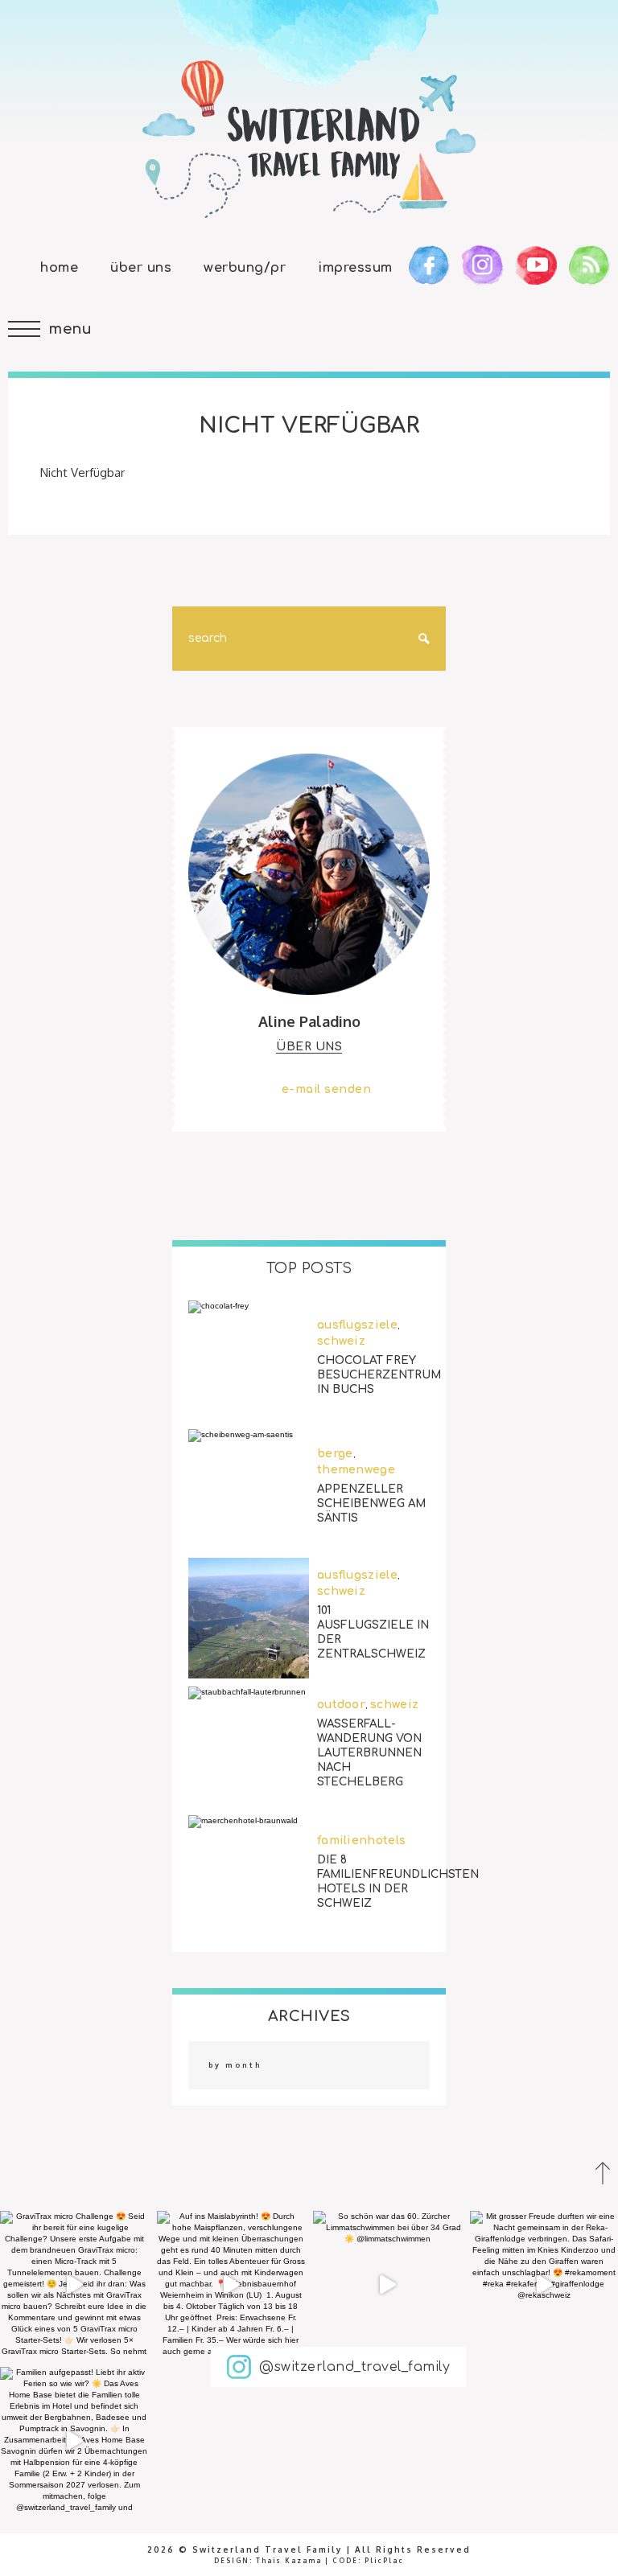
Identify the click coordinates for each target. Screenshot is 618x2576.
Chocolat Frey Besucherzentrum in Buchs (379, 1374)
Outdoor (341, 1705)
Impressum (355, 268)
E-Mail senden (327, 1089)
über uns (309, 1047)
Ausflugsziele (357, 1325)
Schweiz (341, 1341)
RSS (589, 265)
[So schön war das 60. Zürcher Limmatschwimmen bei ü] (387, 2285)
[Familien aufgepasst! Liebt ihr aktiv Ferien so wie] (74, 2441)
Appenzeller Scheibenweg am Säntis (371, 1503)
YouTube (536, 265)
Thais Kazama (289, 2561)
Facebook (429, 265)
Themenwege (356, 1470)
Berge (335, 1454)
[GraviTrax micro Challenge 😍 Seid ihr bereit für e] (74, 2285)
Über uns (141, 268)
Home (59, 268)
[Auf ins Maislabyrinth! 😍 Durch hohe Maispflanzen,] (231, 2285)
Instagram (482, 265)
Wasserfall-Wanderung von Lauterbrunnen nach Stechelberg (369, 1753)
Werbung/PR (245, 268)
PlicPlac (384, 2561)
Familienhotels (361, 1841)
